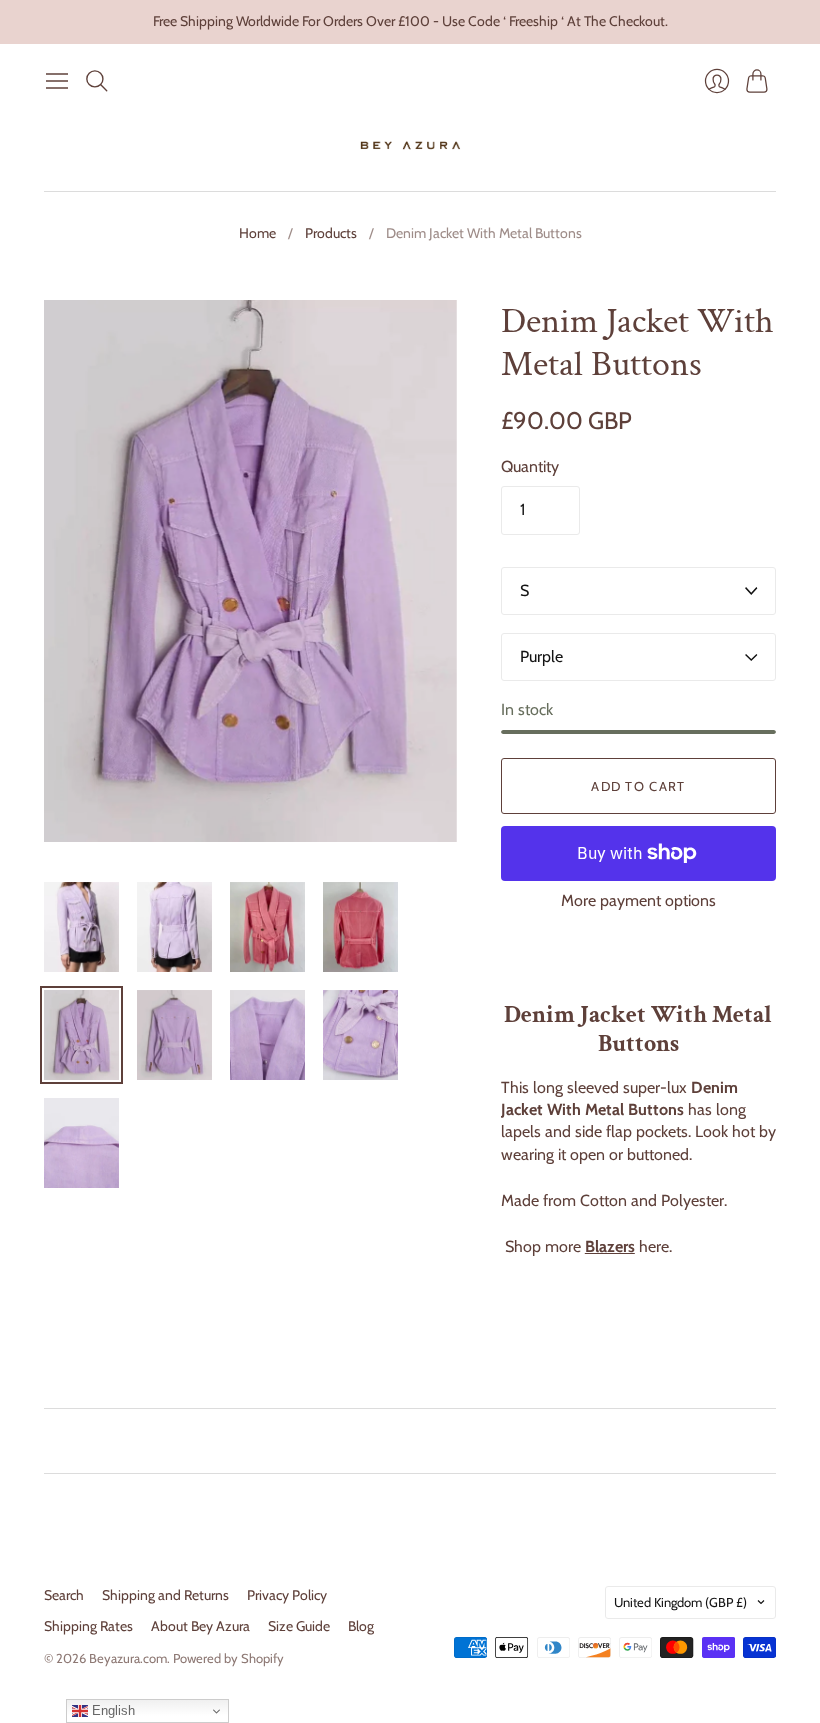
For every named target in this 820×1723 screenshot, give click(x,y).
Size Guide (299, 1626)
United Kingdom (680, 1602)
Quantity (530, 466)
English (111, 1710)
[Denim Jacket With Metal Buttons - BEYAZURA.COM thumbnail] (81, 927)
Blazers (610, 1246)
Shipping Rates (88, 1626)
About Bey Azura (200, 1626)
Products (331, 233)
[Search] (97, 81)
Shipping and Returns (165, 1595)
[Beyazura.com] (410, 146)
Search (64, 1595)
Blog (361, 1626)
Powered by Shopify (228, 1658)
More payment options (638, 900)
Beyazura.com (128, 1658)
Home (257, 233)
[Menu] (57, 81)
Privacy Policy (287, 1595)
